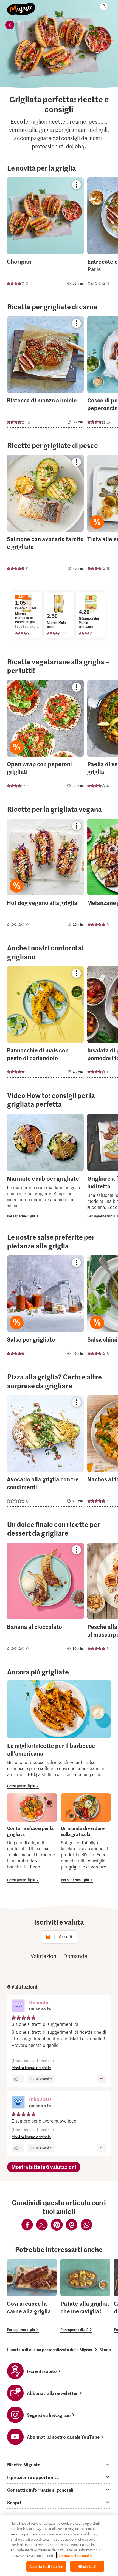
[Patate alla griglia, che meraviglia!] (85, 2296)
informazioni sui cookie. (75, 2555)
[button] (18, 2006)
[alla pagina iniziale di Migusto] (21, 6)
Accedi (65, 1937)
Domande (75, 1956)
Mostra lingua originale (31, 2068)
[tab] (59, 2464)
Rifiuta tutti (87, 2566)
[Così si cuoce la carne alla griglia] (32, 2296)
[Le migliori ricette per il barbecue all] (59, 1735)
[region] (59, 2546)
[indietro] (10, 25)
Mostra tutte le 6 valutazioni (44, 2167)
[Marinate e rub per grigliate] (45, 1166)
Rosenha (39, 2002)
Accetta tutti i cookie (46, 2566)
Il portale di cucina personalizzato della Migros (50, 2350)
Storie (105, 2350)
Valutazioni (44, 1956)
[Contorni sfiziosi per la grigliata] (32, 1838)
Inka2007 (40, 2099)
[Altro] (102, 2079)
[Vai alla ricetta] (45, 233)
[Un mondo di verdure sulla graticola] (86, 1838)
